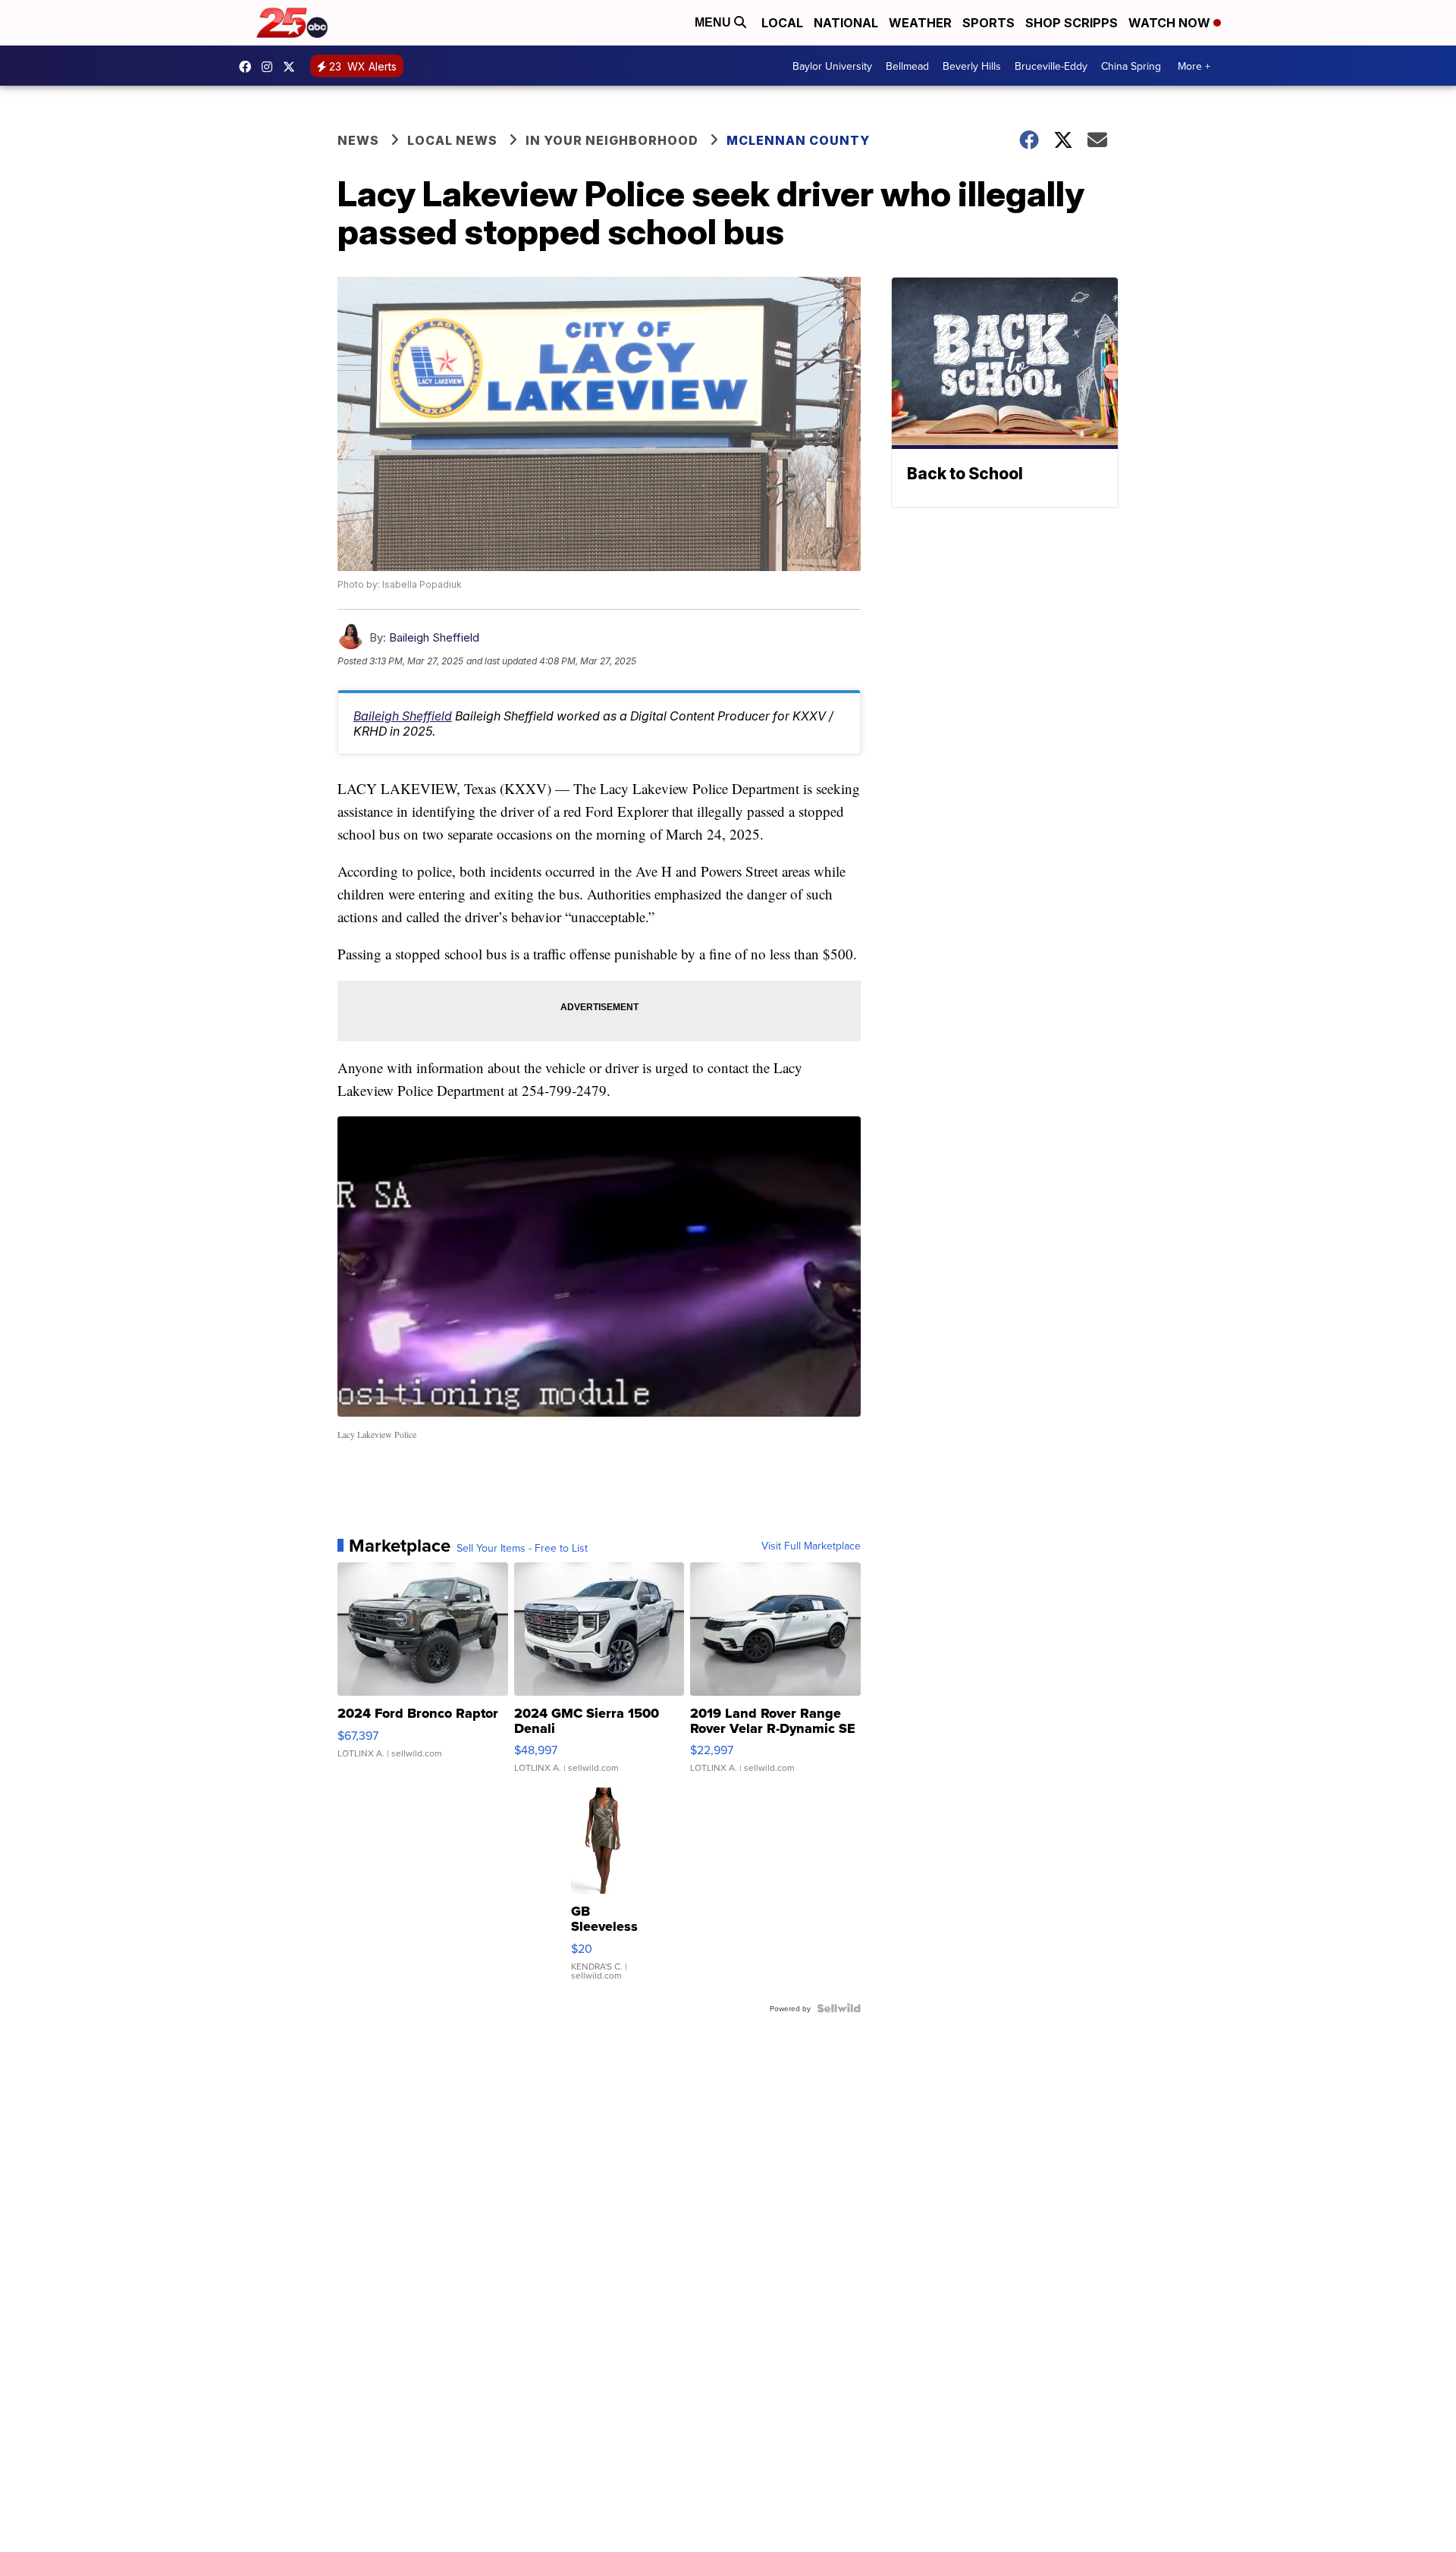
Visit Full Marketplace (811, 1546)
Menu (714, 22)
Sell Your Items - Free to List (522, 1548)
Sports (988, 23)
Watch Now (1171, 23)
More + (1194, 66)
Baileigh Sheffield (434, 637)
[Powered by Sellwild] (839, 2008)
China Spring (1131, 66)
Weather (920, 23)
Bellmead (907, 66)
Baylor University (832, 66)
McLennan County (798, 140)
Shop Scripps (1072, 23)
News (358, 140)
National (846, 23)
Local (782, 23)
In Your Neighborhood (612, 140)
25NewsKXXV (249, 67)
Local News (452, 140)
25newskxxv (271, 67)
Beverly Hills (972, 66)
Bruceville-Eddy (1051, 66)
